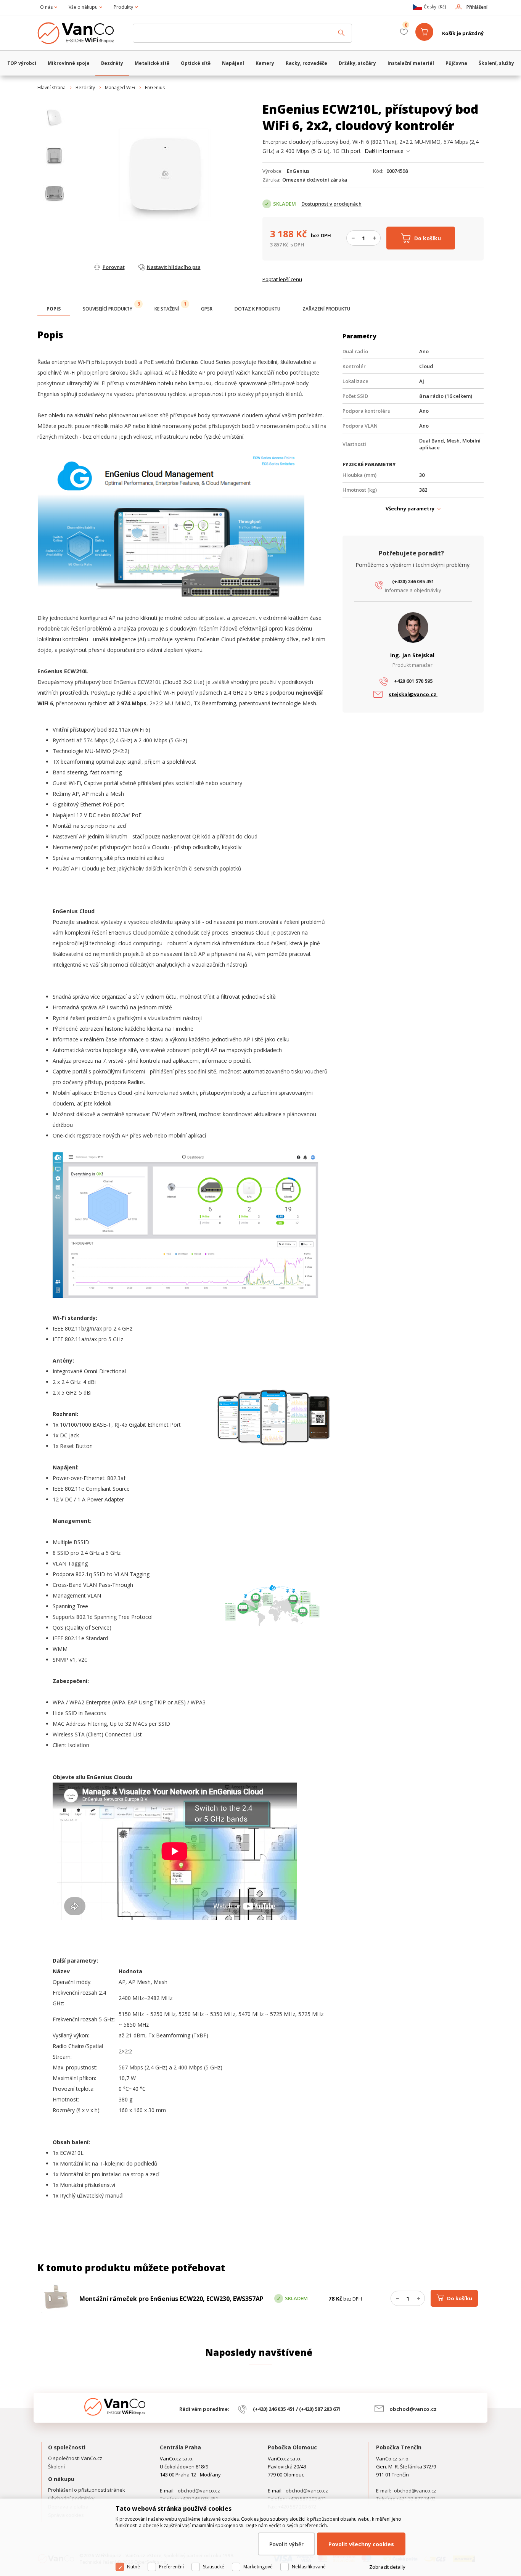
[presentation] (54, 309)
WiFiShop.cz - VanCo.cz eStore (81, 33)
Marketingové (258, 2567)
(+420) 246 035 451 (413, 581)
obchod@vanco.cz (413, 2409)
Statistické (214, 2567)
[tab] (54, 310)
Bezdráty (85, 88)
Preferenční (171, 2567)
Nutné (133, 2567)
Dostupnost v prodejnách (331, 204)
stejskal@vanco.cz (413, 694)
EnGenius (155, 88)
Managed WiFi (120, 88)
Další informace (384, 151)
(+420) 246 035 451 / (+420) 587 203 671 (297, 2409)
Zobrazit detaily (387, 2567)
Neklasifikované (309, 2567)
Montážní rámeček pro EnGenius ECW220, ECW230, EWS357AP (171, 2299)
